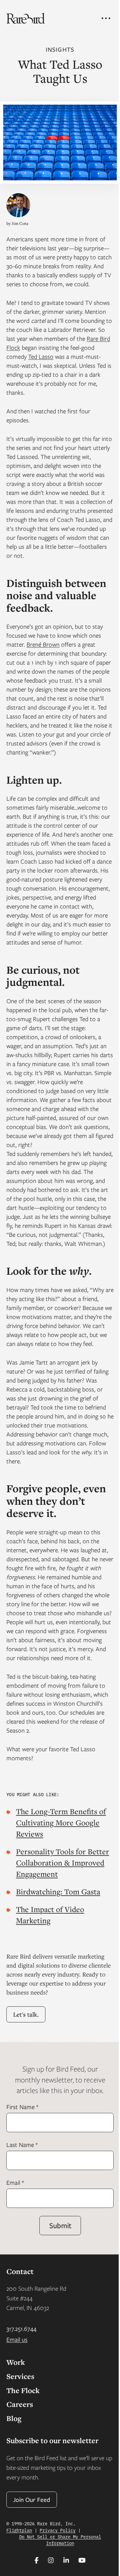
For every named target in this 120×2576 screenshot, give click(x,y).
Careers (20, 2404)
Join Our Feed (32, 2499)
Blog (14, 2418)
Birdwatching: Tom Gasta (58, 1891)
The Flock (23, 2390)
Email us (17, 2339)
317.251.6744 (21, 2328)
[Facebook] (37, 2560)
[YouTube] (82, 2560)
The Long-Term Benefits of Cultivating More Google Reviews (61, 1822)
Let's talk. (26, 2014)
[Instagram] (51, 2560)
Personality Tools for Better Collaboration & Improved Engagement (63, 1863)
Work (16, 2362)
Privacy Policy (58, 2530)
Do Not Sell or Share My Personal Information (60, 2540)
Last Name (22, 2145)
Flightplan (19, 2530)
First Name (22, 2107)
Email (15, 2182)
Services (20, 2376)
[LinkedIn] (66, 2560)
